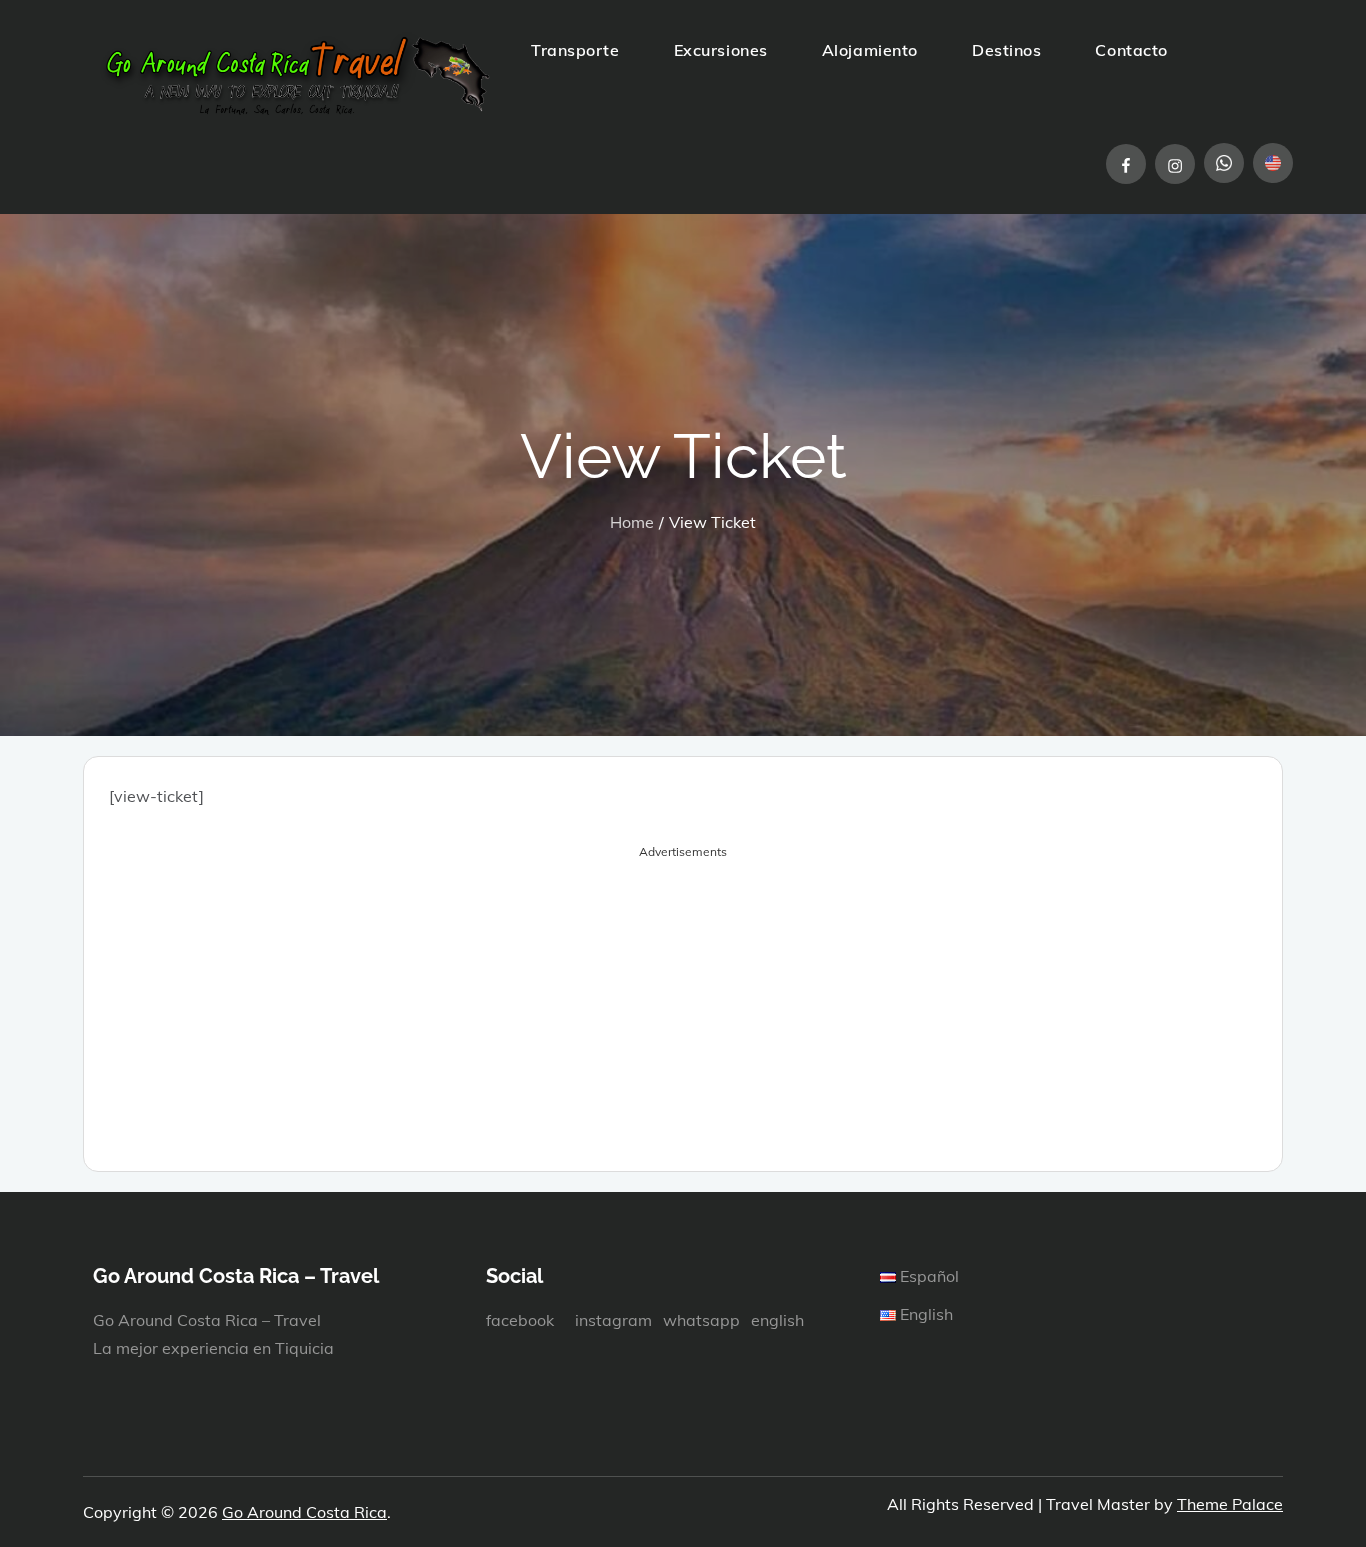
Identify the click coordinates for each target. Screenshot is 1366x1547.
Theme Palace (1230, 1504)
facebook (520, 1320)
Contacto (1131, 50)
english (777, 1320)
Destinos (1006, 50)
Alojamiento (870, 50)
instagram (613, 1320)
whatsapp (701, 1320)
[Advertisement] (683, 1006)
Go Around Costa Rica (304, 1512)
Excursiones (721, 50)
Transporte (575, 50)
